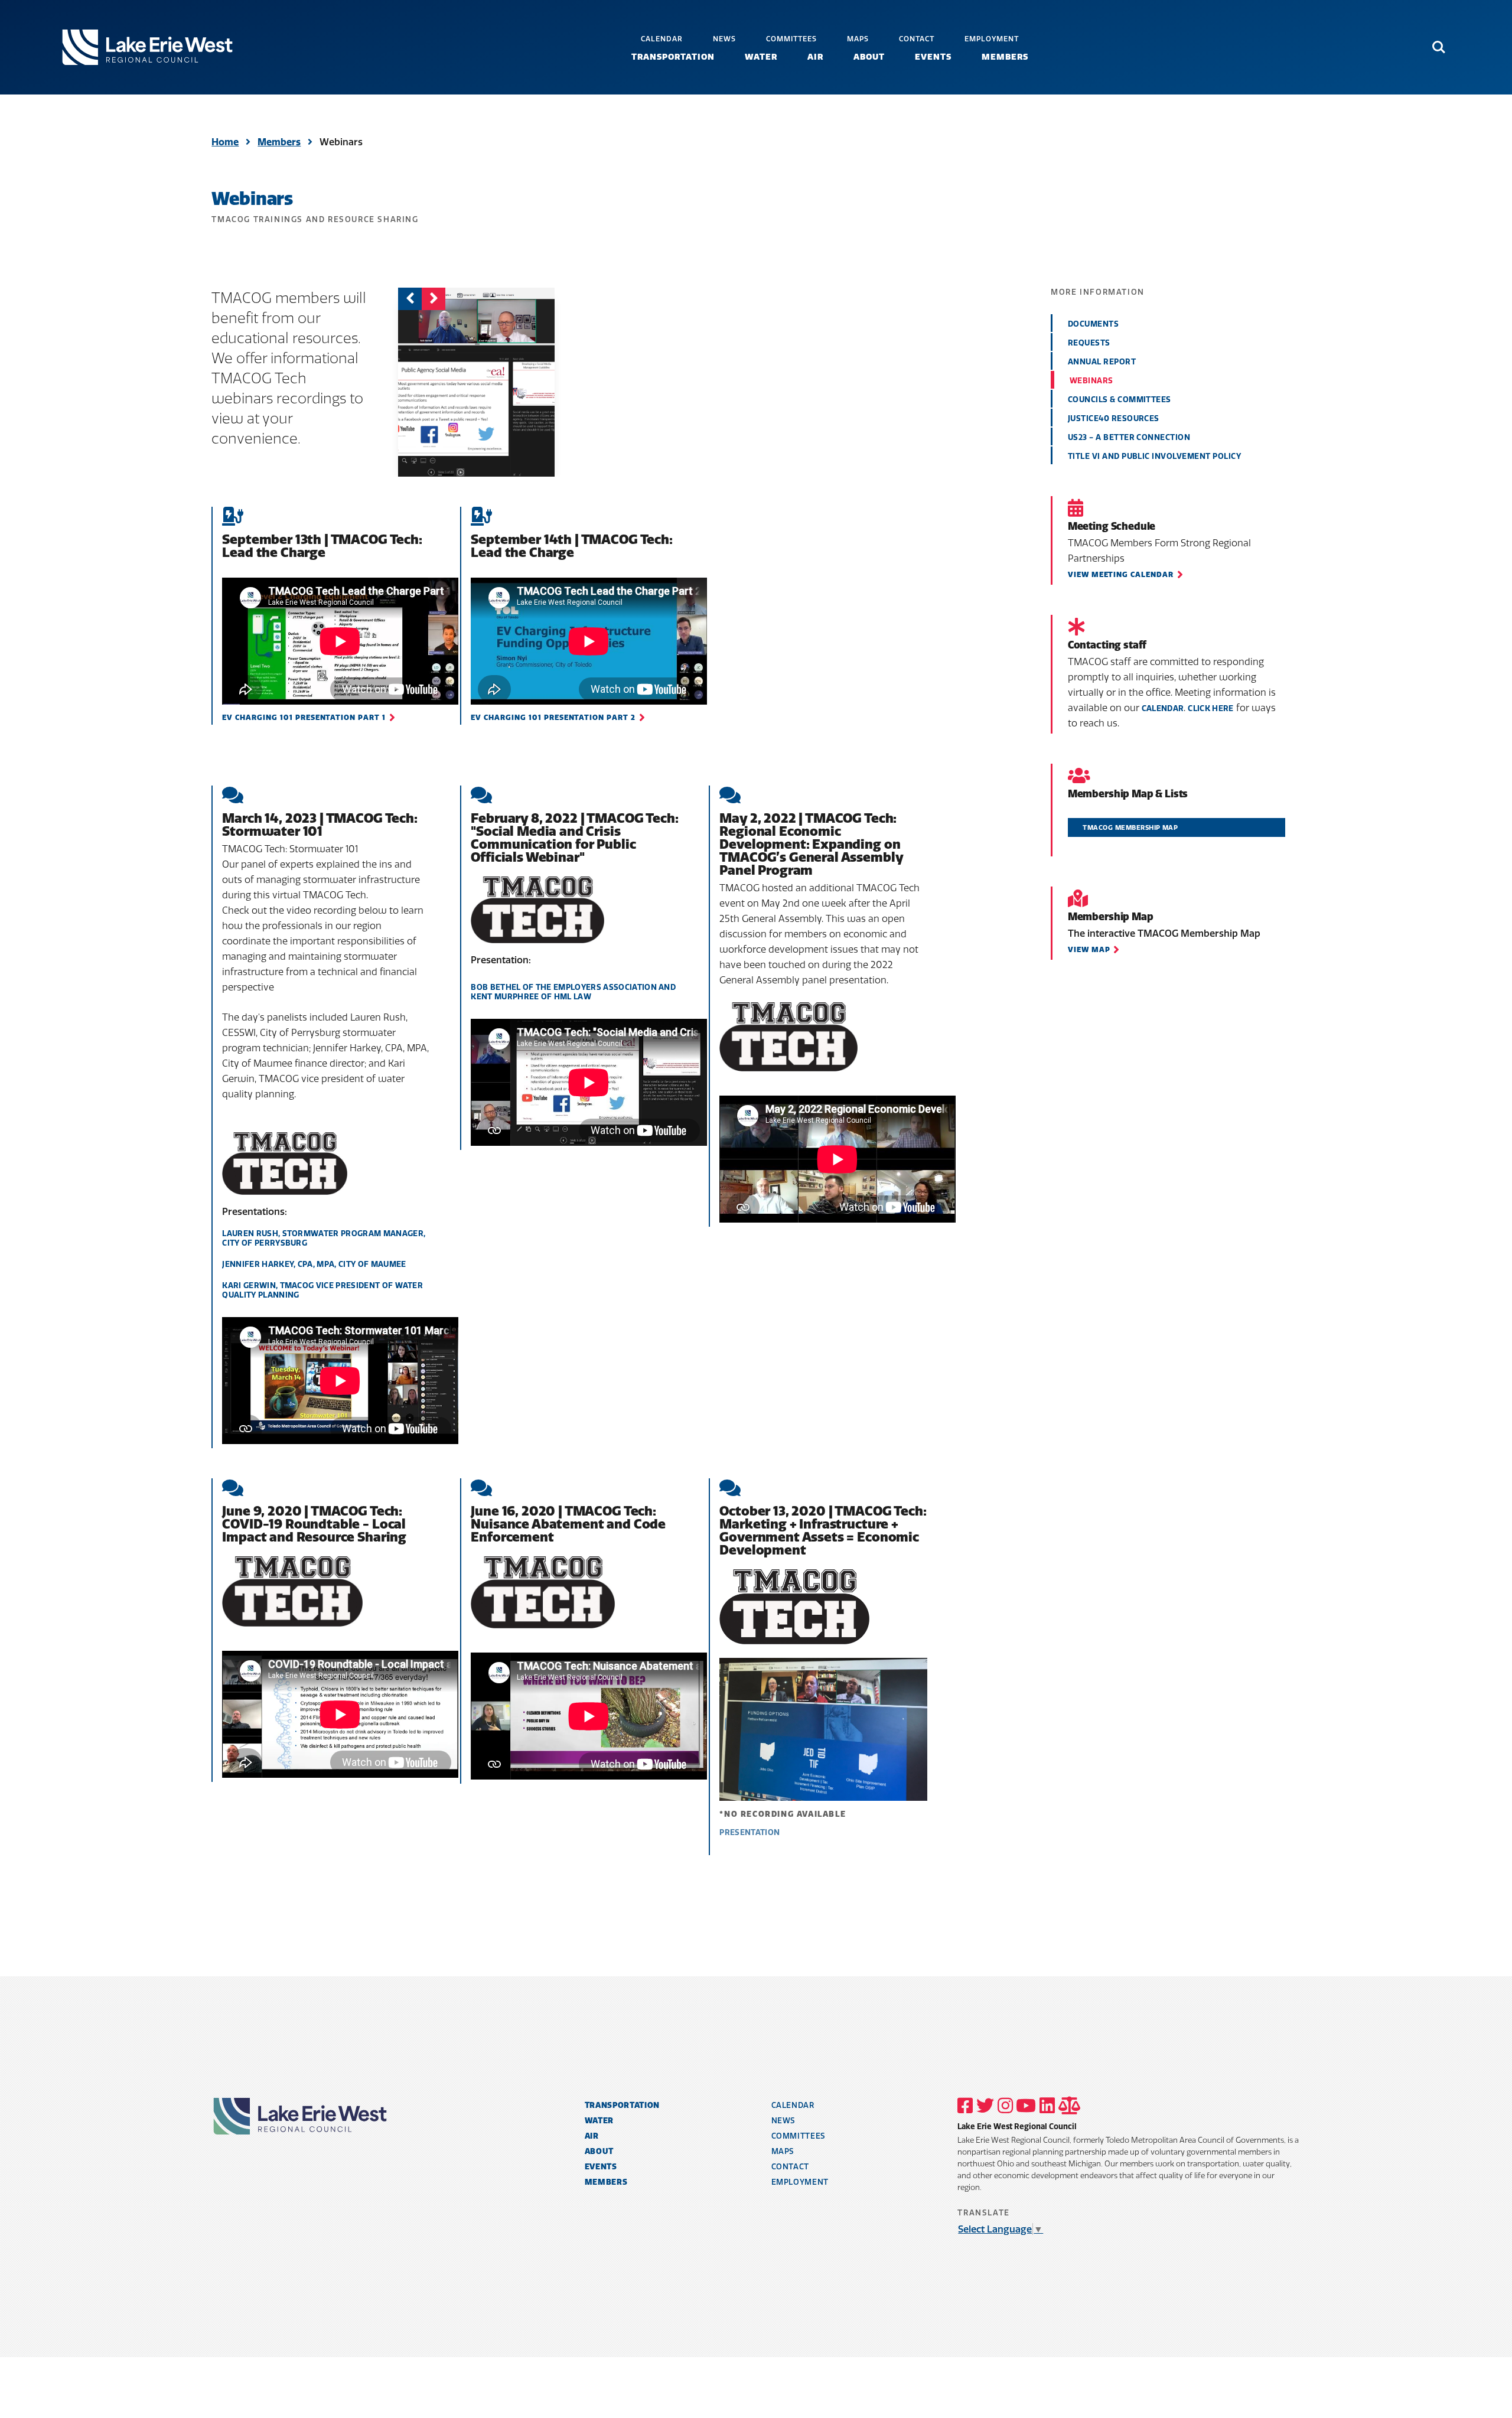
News (724, 39)
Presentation (750, 1832)
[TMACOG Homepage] (147, 47)
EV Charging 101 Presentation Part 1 (304, 717)
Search (1439, 42)
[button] (434, 298)
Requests (1089, 343)
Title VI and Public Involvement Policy (1154, 456)
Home (225, 142)
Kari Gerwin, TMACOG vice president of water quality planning (322, 1290)
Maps (858, 39)
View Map (1089, 949)
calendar (1163, 708)
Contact (917, 39)
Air (815, 57)
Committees (791, 39)
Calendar (662, 39)
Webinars (1091, 380)
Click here (1210, 708)
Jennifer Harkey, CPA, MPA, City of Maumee (314, 1264)
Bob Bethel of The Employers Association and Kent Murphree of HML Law (573, 992)
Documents (1093, 324)
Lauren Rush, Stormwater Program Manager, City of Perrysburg (324, 1238)
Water (761, 57)
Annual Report (1102, 361)
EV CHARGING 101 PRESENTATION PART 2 (553, 717)
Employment (992, 39)
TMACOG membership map (1130, 827)
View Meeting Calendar (1121, 574)
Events (933, 57)
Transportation (673, 57)
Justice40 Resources (1114, 418)
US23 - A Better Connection (1129, 437)
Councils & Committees (1120, 399)
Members (1005, 57)
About (869, 57)
